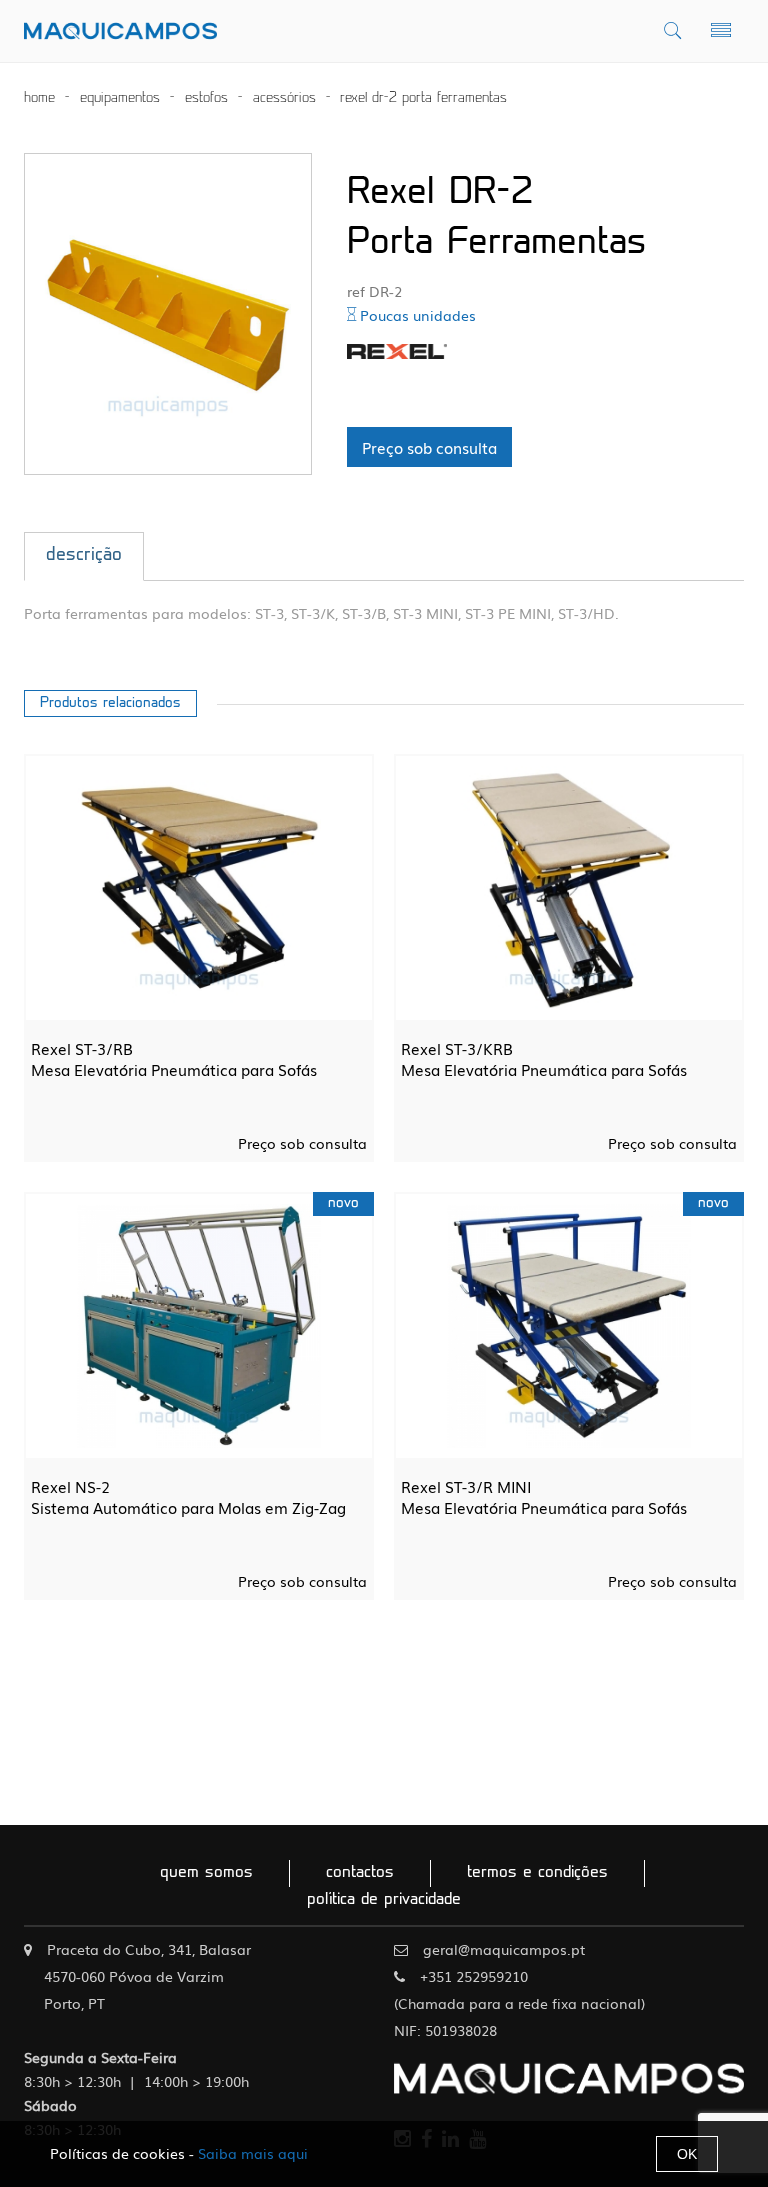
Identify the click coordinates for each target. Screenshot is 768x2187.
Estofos (206, 98)
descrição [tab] (84, 556)
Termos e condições (537, 1873)
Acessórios (284, 98)
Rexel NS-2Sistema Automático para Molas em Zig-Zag (188, 1497)
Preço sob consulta (429, 447)
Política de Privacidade (384, 1900)
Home (39, 98)
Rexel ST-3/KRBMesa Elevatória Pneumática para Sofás (544, 1059)
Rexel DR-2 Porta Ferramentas (423, 98)
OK (687, 2154)
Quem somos (206, 1873)
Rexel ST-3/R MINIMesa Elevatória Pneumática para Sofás (544, 1497)
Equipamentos (120, 98)
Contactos (360, 1873)
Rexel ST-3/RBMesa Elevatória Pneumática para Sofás (174, 1059)
